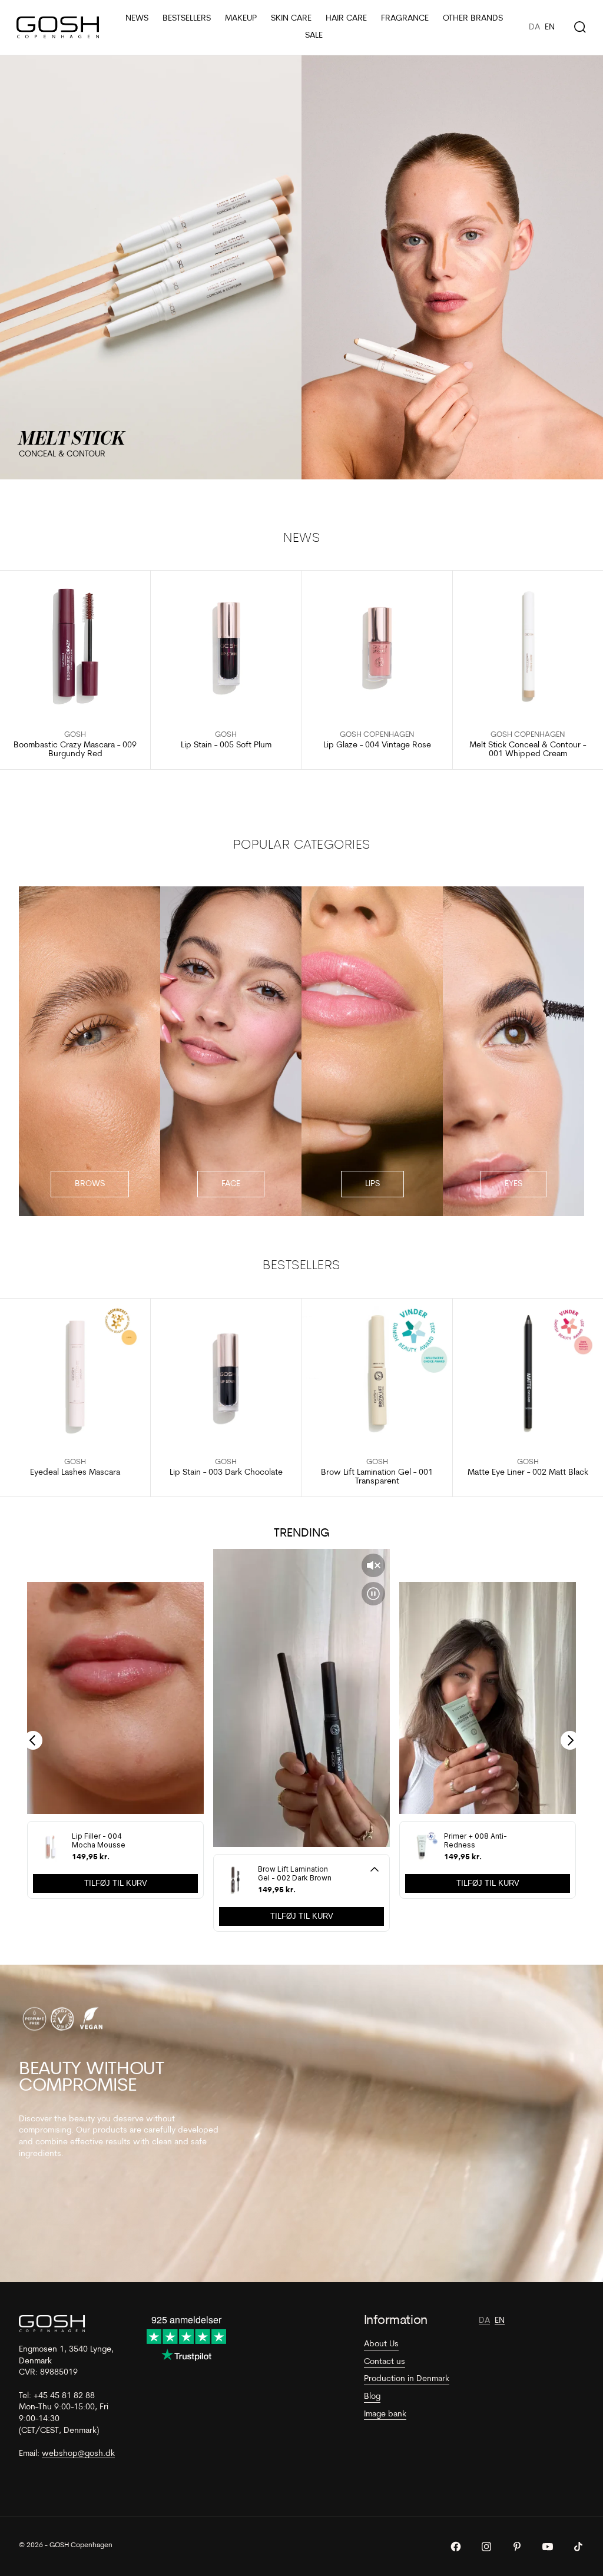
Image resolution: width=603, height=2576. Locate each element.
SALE (314, 36)
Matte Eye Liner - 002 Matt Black (528, 1473)
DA (534, 27)
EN (550, 27)
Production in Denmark (407, 2379)
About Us (381, 2344)
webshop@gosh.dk (78, 2454)
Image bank (385, 2414)
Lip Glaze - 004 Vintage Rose (377, 745)
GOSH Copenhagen (377, 735)
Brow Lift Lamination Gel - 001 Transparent (377, 1477)
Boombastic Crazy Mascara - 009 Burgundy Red (75, 750)
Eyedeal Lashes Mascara (75, 1473)
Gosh (75, 735)
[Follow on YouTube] (548, 2547)
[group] (301, 267)
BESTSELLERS (187, 19)
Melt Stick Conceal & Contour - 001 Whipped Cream (528, 750)
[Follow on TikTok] (578, 2547)
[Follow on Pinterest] (517, 2547)
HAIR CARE (346, 19)
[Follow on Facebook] (456, 2547)
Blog (372, 2397)
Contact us (385, 2362)
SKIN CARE (291, 19)
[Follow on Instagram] (486, 2547)
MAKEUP (241, 19)
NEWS (137, 19)
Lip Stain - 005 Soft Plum (226, 745)
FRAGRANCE (405, 19)
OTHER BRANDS (473, 19)
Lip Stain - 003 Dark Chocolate (226, 1473)
